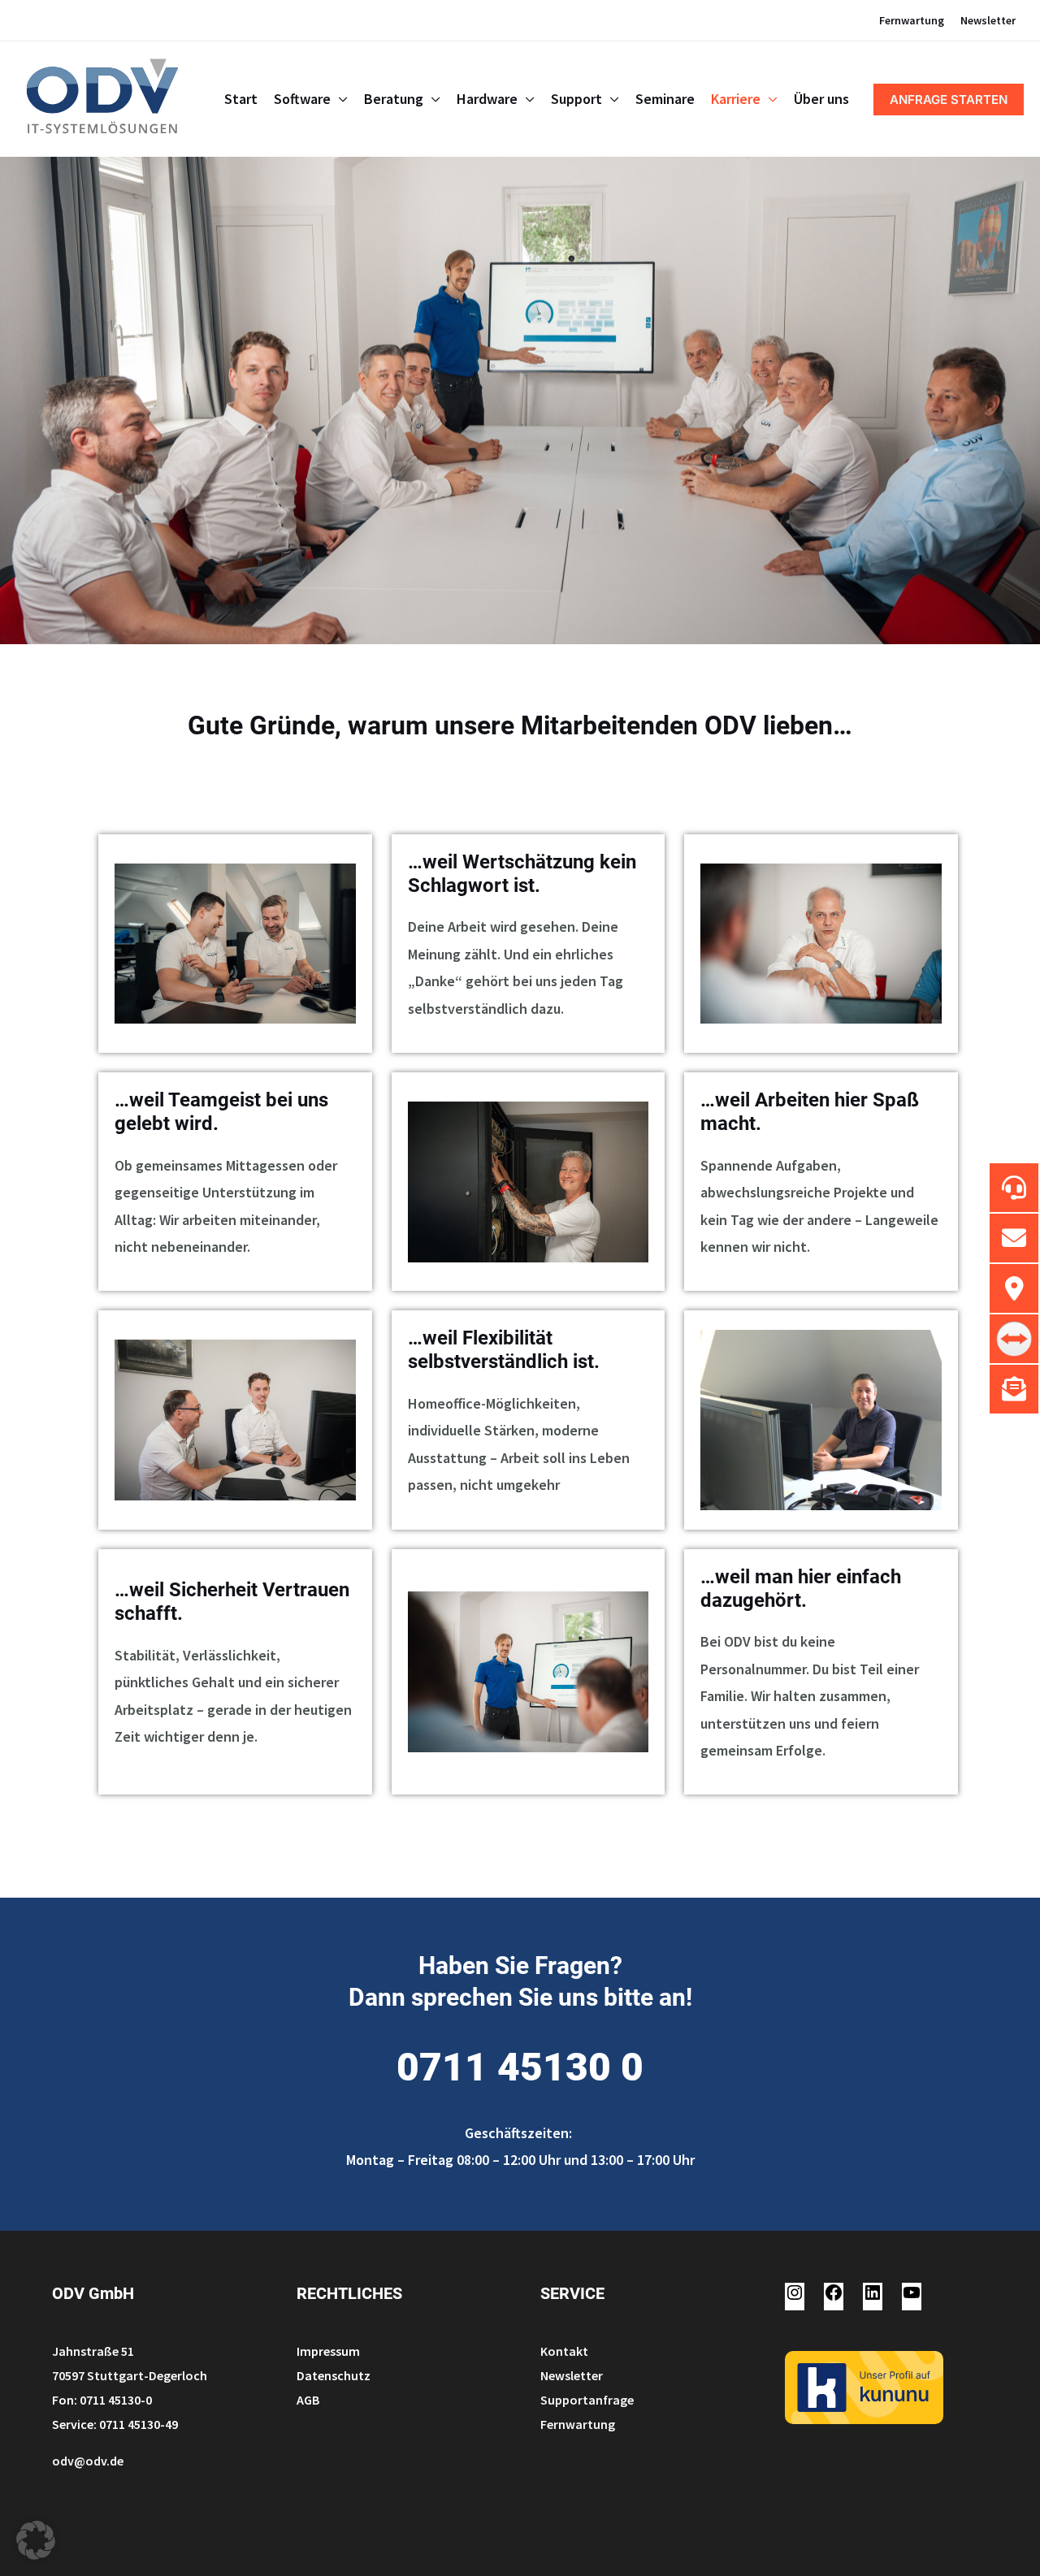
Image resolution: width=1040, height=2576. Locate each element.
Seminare (665, 99)
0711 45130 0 (520, 2067)
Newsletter (988, 20)
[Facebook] (834, 2297)
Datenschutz (334, 2375)
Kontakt (564, 2351)
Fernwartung (912, 20)
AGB (308, 2400)
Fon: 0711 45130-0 (102, 2400)
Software (302, 99)
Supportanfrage (587, 2400)
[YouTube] (912, 2297)
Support (576, 99)
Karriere (736, 99)
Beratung (394, 99)
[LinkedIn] (873, 2297)
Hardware (487, 99)
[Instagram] (795, 2297)
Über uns (821, 99)
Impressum (328, 2351)
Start (241, 99)
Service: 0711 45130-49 (115, 2424)
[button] (949, 100)
